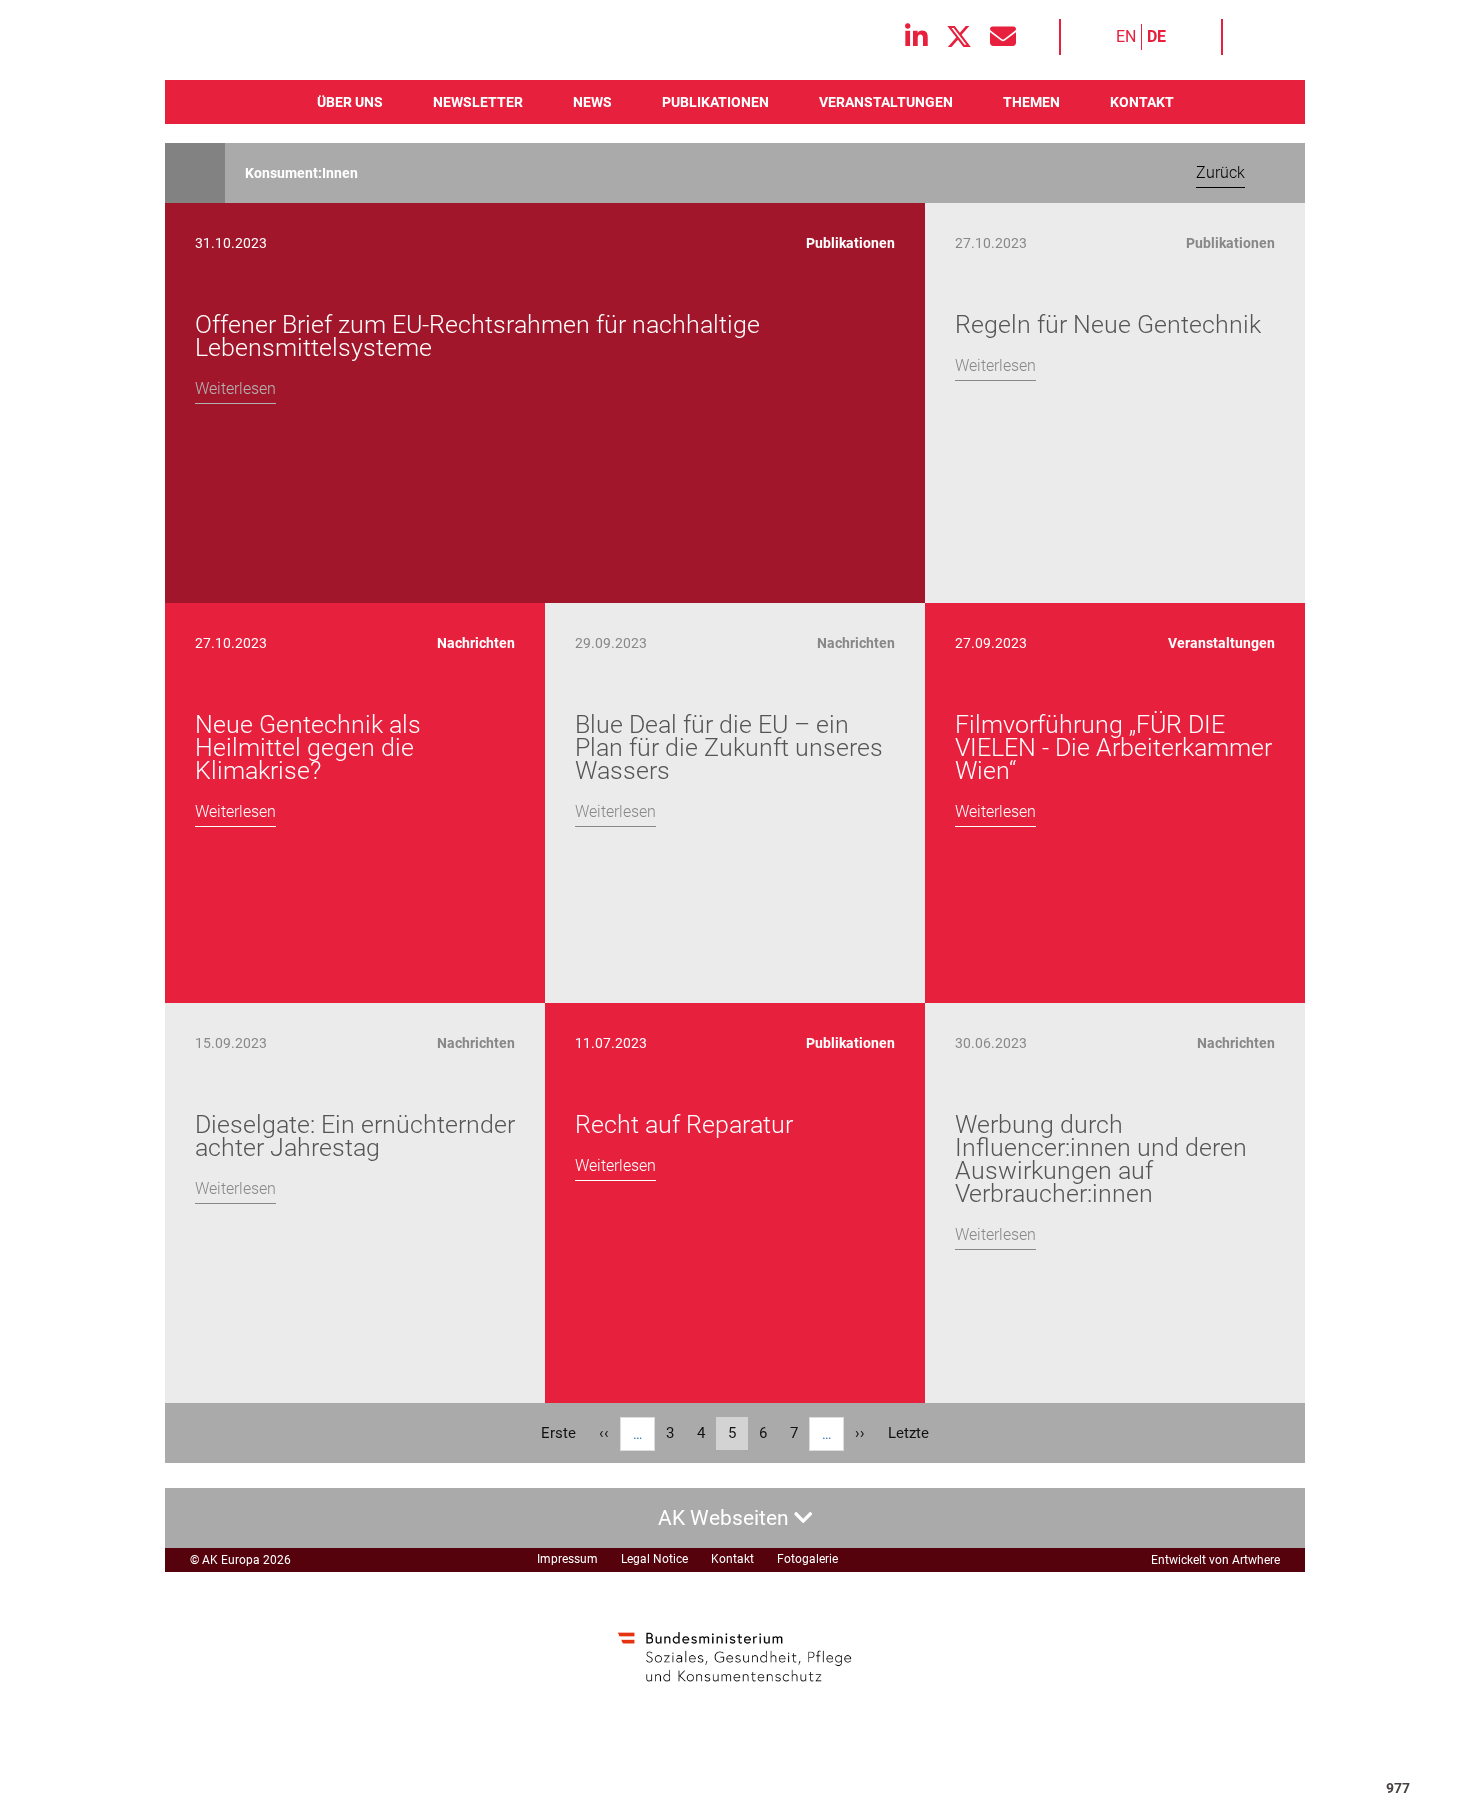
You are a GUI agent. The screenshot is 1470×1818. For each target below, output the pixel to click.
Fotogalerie (807, 1559)
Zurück (1220, 172)
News (592, 102)
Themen (1031, 102)
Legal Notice (654, 1559)
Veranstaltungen (886, 102)
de (1156, 36)
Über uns (350, 102)
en (1126, 36)
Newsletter (478, 102)
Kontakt (1142, 102)
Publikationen (715, 102)
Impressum (567, 1559)
